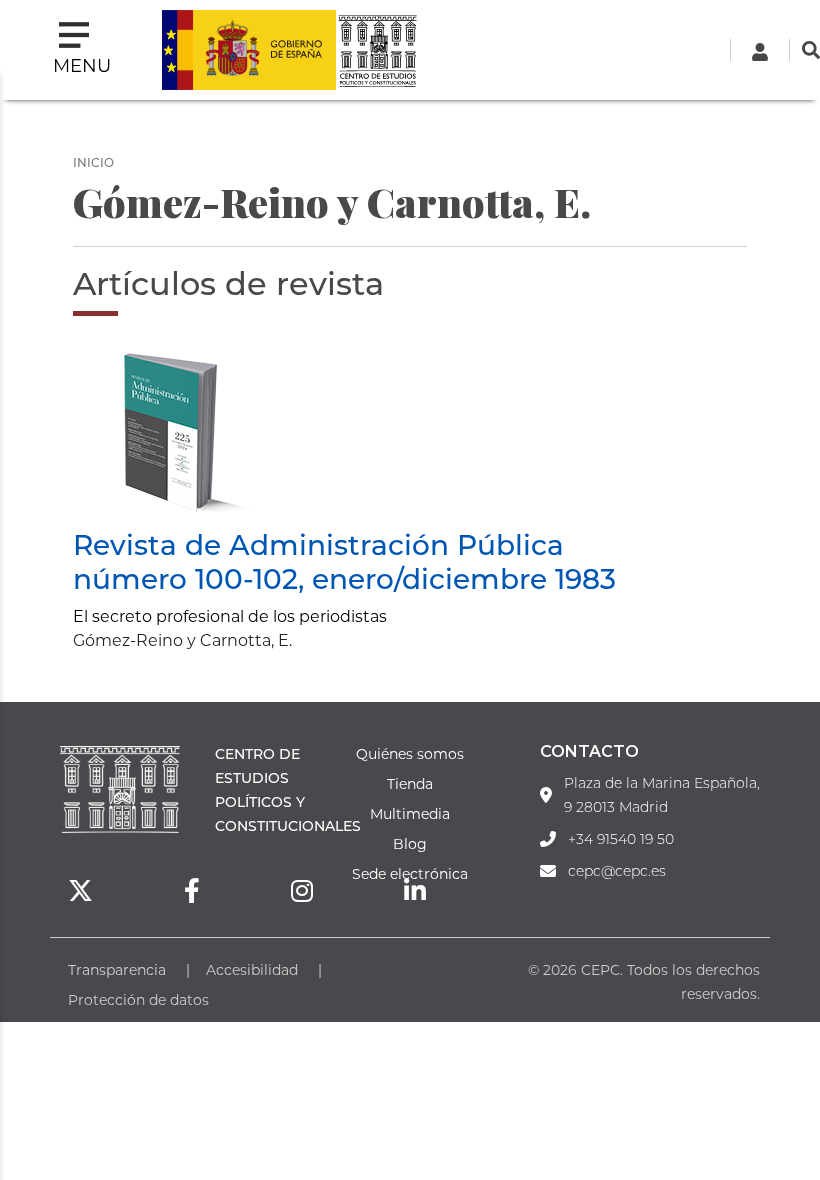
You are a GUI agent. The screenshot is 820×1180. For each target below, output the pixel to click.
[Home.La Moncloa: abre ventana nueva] (249, 50)
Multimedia (410, 813)
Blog (410, 843)
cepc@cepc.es (617, 871)
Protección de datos (138, 999)
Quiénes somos (410, 753)
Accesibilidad (252, 969)
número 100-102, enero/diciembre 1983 (344, 578)
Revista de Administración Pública (318, 544)
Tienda (410, 783)
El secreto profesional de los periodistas (230, 615)
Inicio (93, 162)
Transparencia (117, 969)
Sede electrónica (410, 873)
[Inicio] (377, 50)
